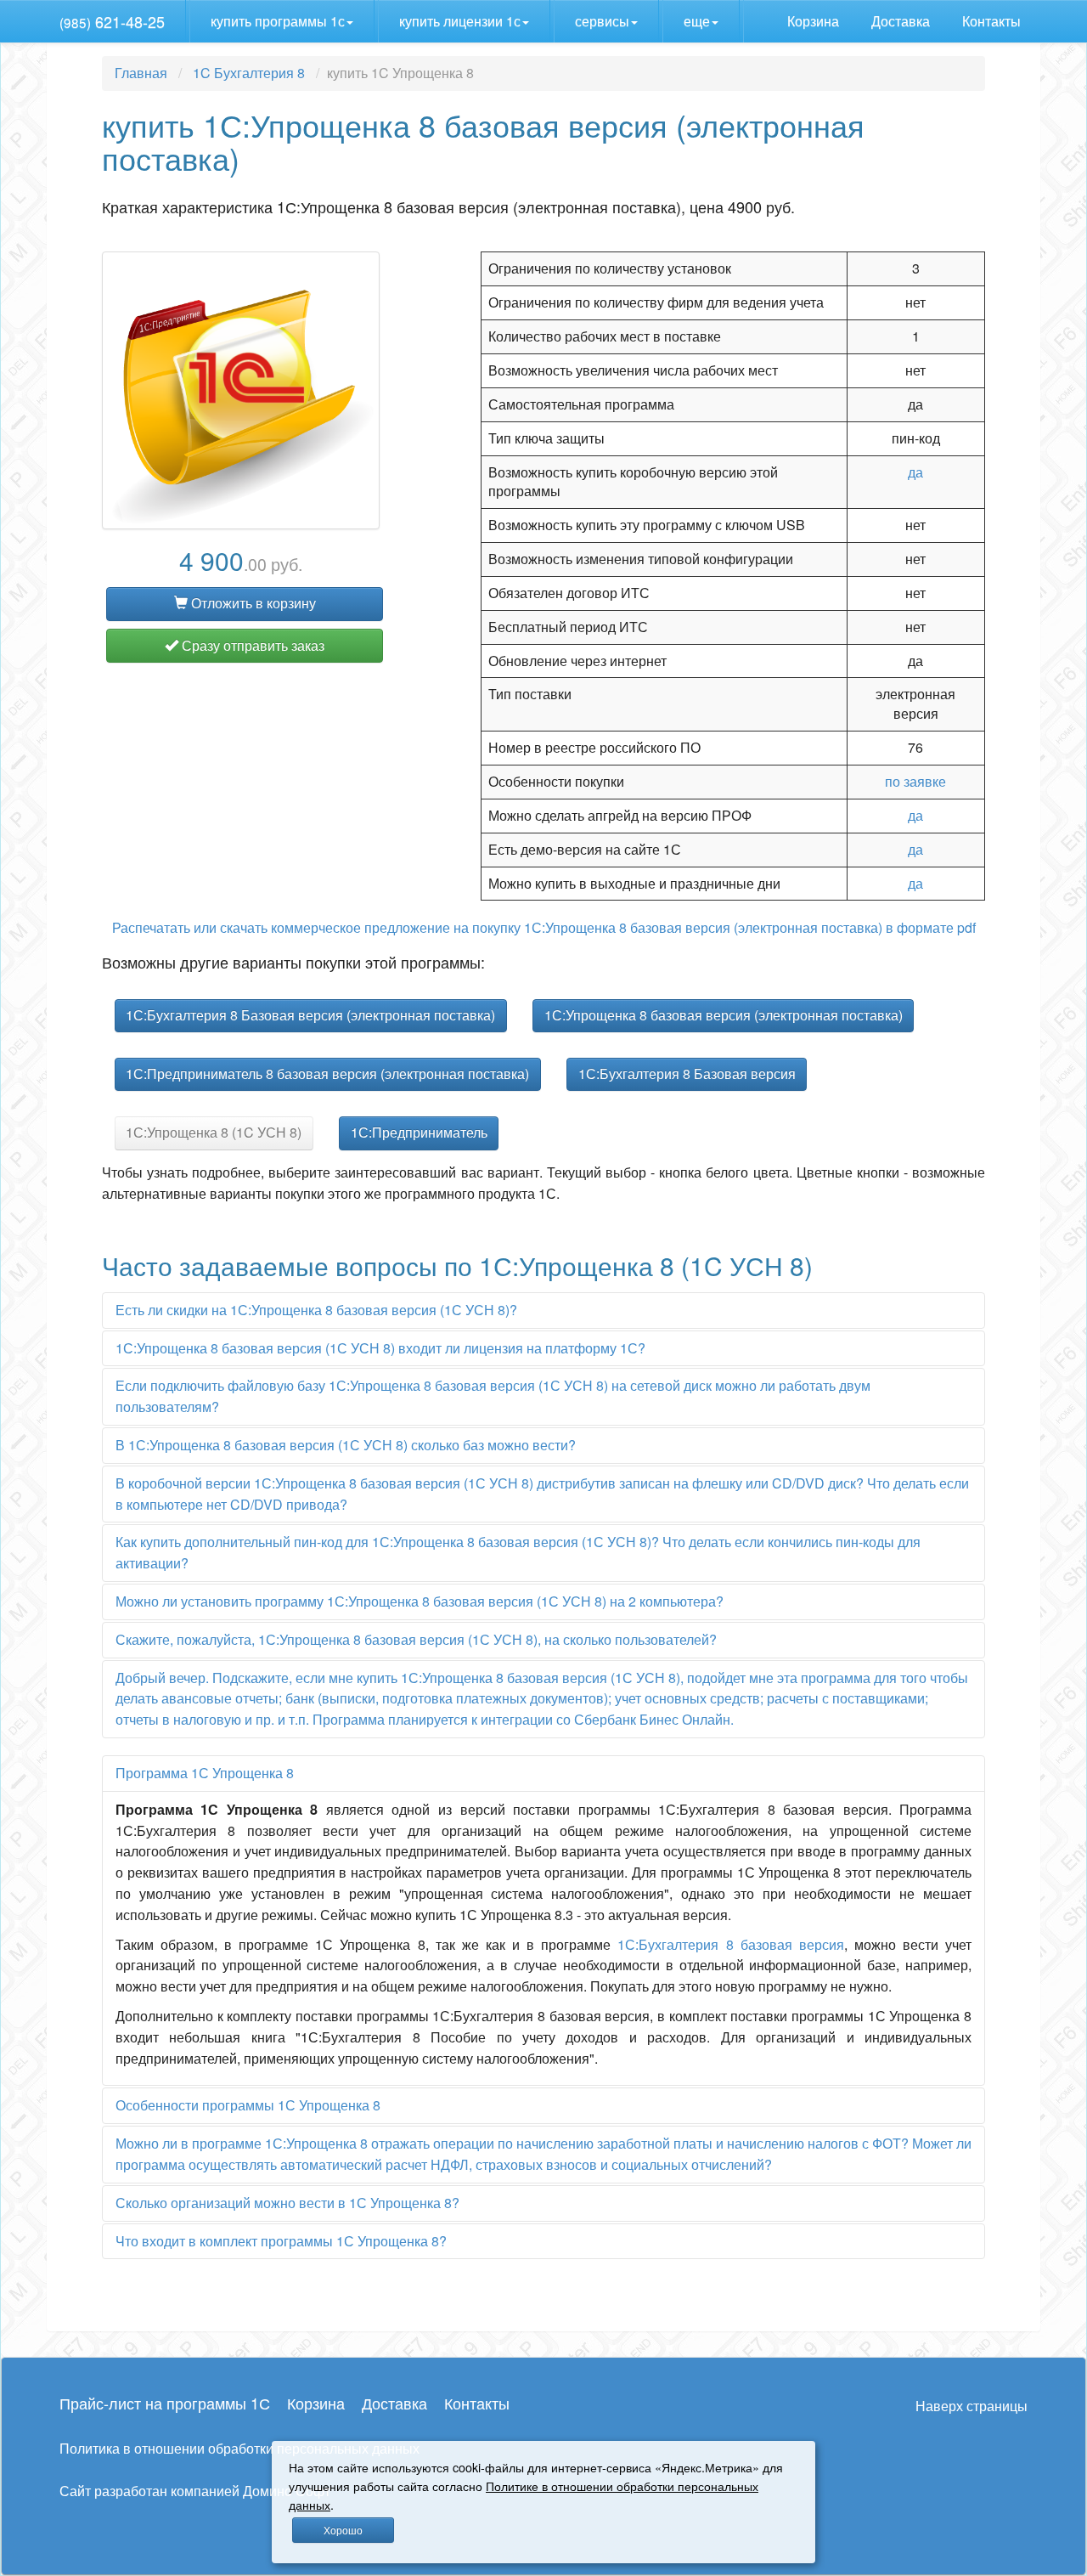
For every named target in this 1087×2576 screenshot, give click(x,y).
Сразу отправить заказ (251, 645)
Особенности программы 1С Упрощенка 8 (248, 2105)
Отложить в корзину (252, 603)
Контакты (993, 21)
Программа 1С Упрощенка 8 (205, 1773)
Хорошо (343, 2530)
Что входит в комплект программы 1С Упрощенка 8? (281, 2241)
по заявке (915, 781)
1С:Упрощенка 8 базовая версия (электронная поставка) (724, 1015)
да (915, 472)
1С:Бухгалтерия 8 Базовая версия (687, 1073)
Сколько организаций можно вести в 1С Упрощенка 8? (287, 2203)
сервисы (602, 21)
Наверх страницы (972, 2406)
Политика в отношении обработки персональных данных (239, 2448)
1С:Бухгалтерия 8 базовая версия (730, 1944)
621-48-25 (112, 21)
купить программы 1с (278, 21)
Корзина (815, 21)
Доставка (902, 21)
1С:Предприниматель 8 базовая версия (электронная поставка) (327, 1073)
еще (697, 21)
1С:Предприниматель (419, 1132)
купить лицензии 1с (460, 21)
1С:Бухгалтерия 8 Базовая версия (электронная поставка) (310, 1015)
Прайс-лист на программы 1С (165, 2403)
